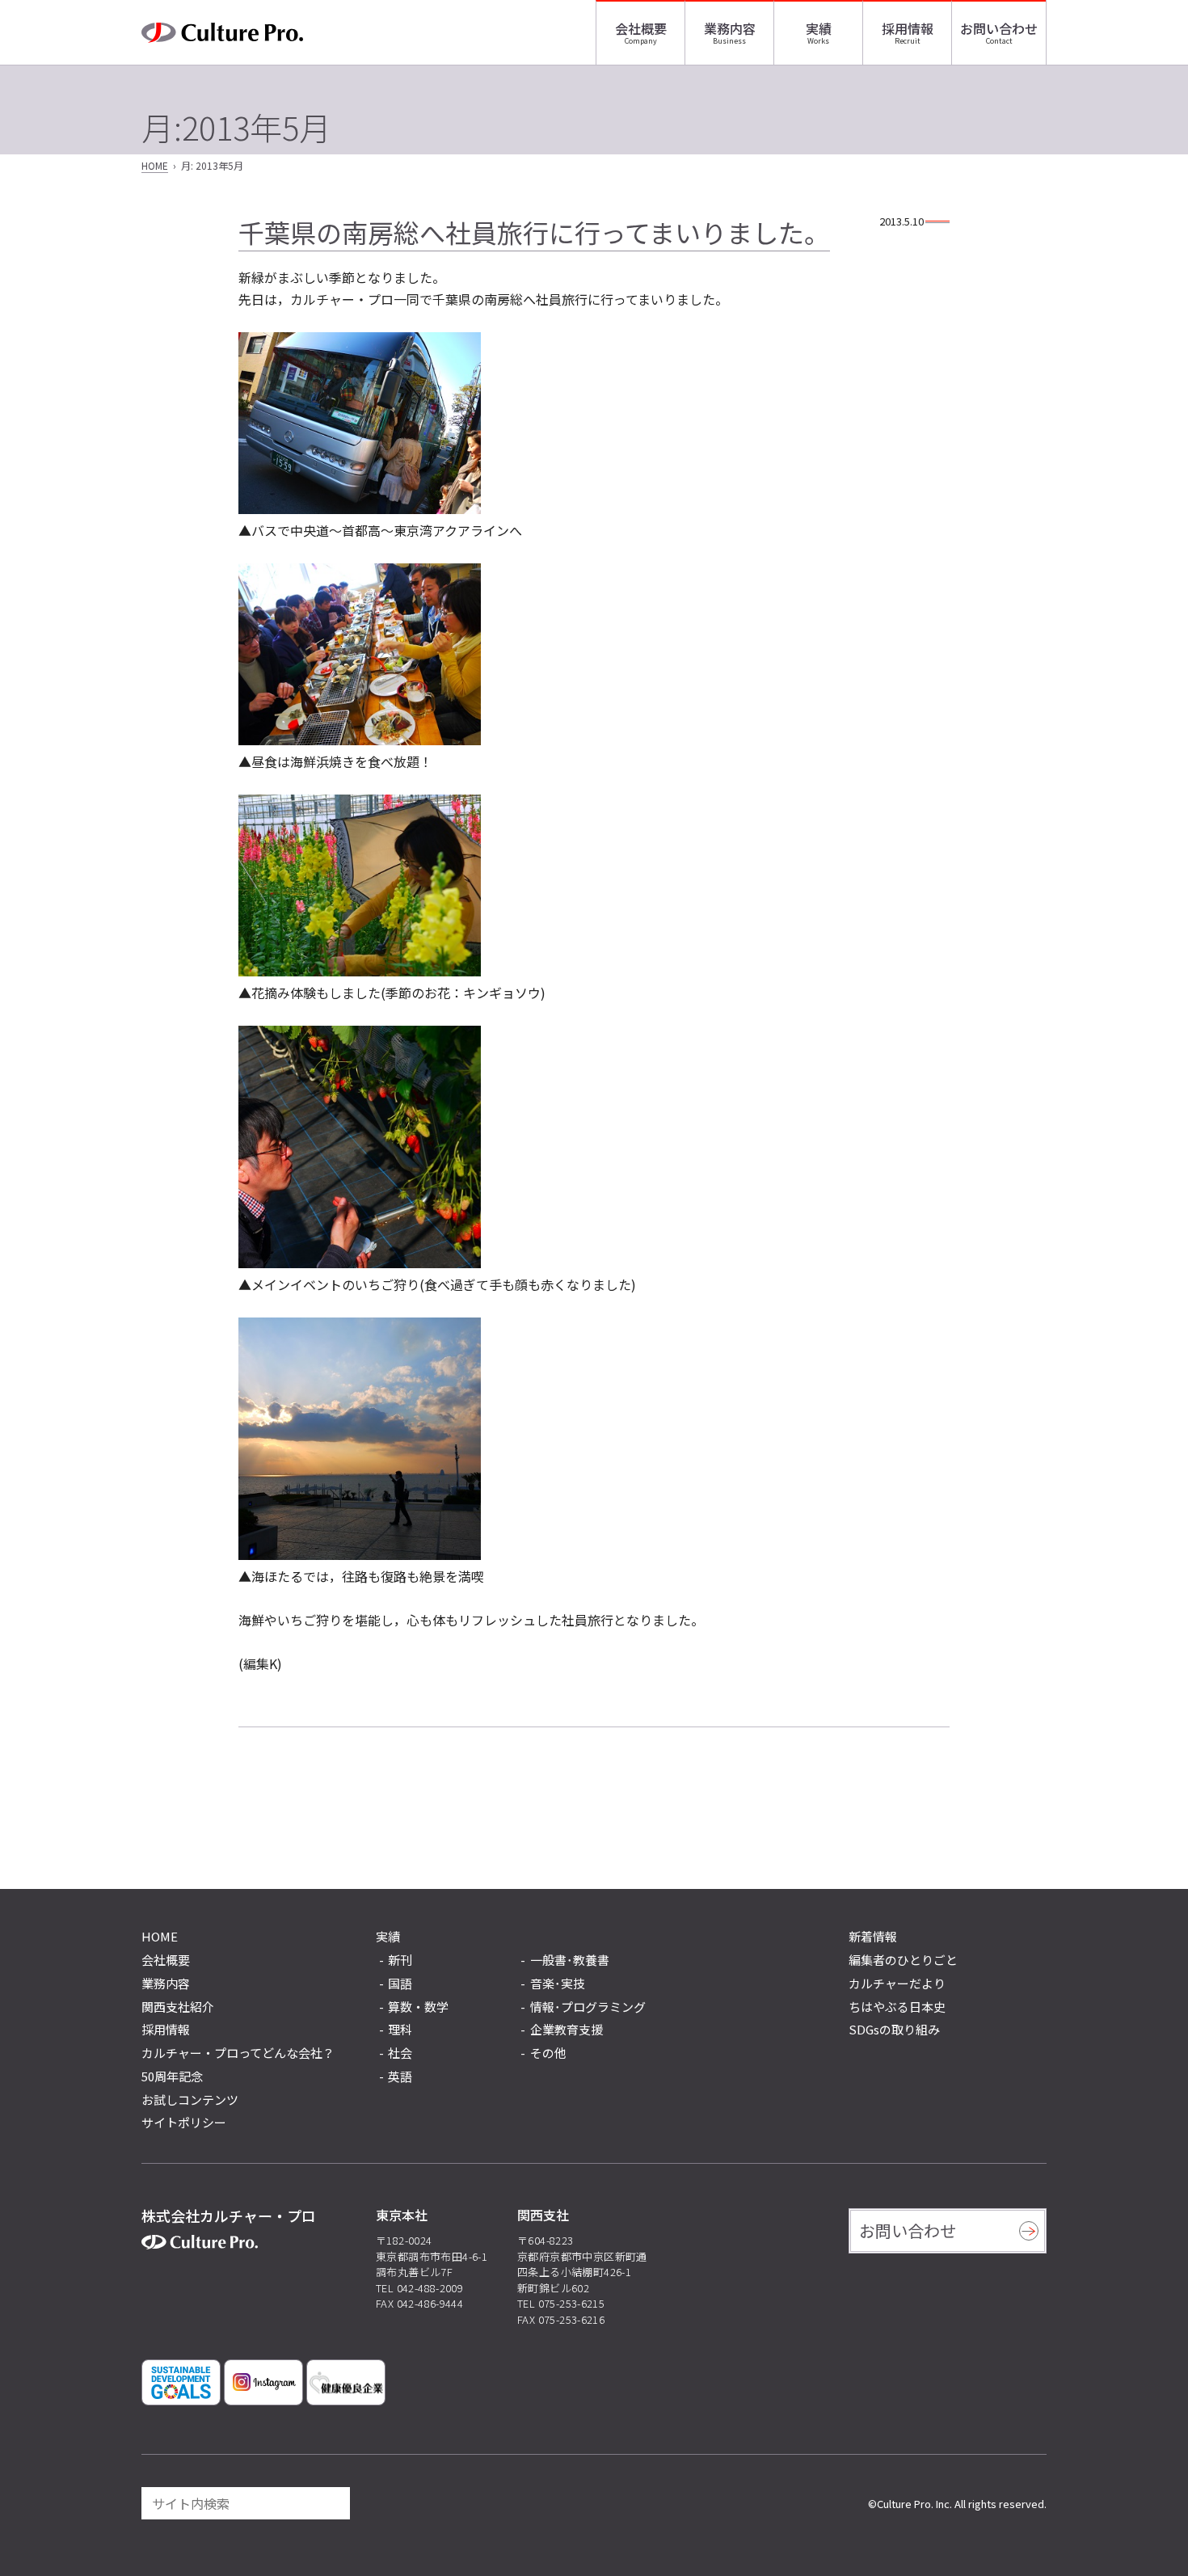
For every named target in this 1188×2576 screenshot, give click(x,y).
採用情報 (908, 28)
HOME (155, 165)
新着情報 (873, 1936)
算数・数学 (418, 2007)
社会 (400, 2053)
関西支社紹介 (178, 2007)
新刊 (400, 1960)
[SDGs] (181, 2382)
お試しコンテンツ (190, 2100)
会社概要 (641, 28)
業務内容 (730, 28)
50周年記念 (172, 2076)
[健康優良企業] (346, 2382)
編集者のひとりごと (903, 1960)
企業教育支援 (567, 2030)
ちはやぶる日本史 (897, 2007)
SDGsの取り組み (894, 2029)
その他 (548, 2053)
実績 (819, 28)
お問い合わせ (999, 28)
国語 (400, 1984)
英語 (400, 2077)
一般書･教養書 (570, 1960)
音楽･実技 (558, 1984)
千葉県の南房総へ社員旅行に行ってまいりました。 (534, 232)
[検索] (331, 2503)
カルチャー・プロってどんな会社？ (238, 2053)
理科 (400, 2030)
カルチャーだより (897, 1983)
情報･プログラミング (588, 2007)
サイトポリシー (184, 2122)
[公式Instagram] (263, 2382)
